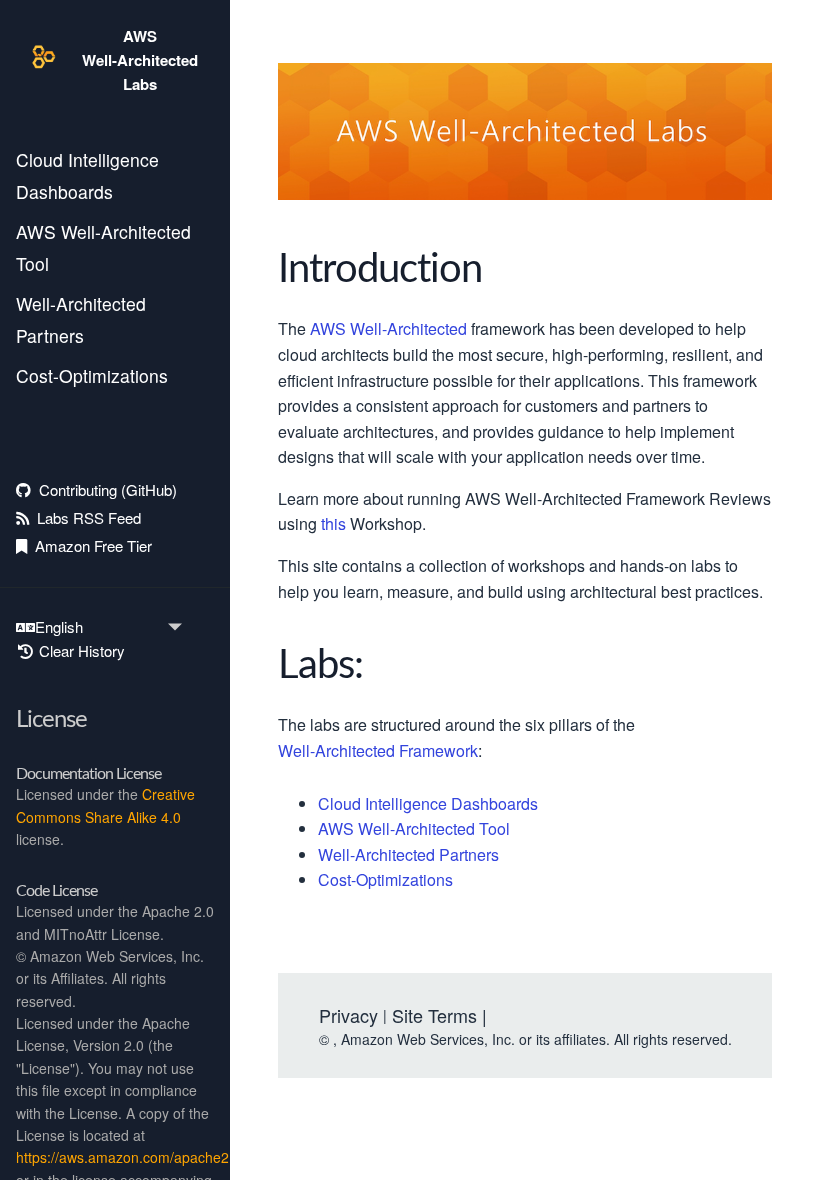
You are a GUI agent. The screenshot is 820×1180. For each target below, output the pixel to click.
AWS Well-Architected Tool (103, 247)
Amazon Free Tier (89, 545)
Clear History (80, 650)
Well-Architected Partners (81, 319)
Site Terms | (439, 1015)
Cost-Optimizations (92, 375)
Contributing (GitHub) (104, 489)
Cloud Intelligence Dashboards (87, 175)
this (333, 524)
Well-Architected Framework (378, 751)
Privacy (348, 1015)
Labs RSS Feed (85, 517)
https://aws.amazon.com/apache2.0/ (130, 1157)
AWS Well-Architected (388, 329)
